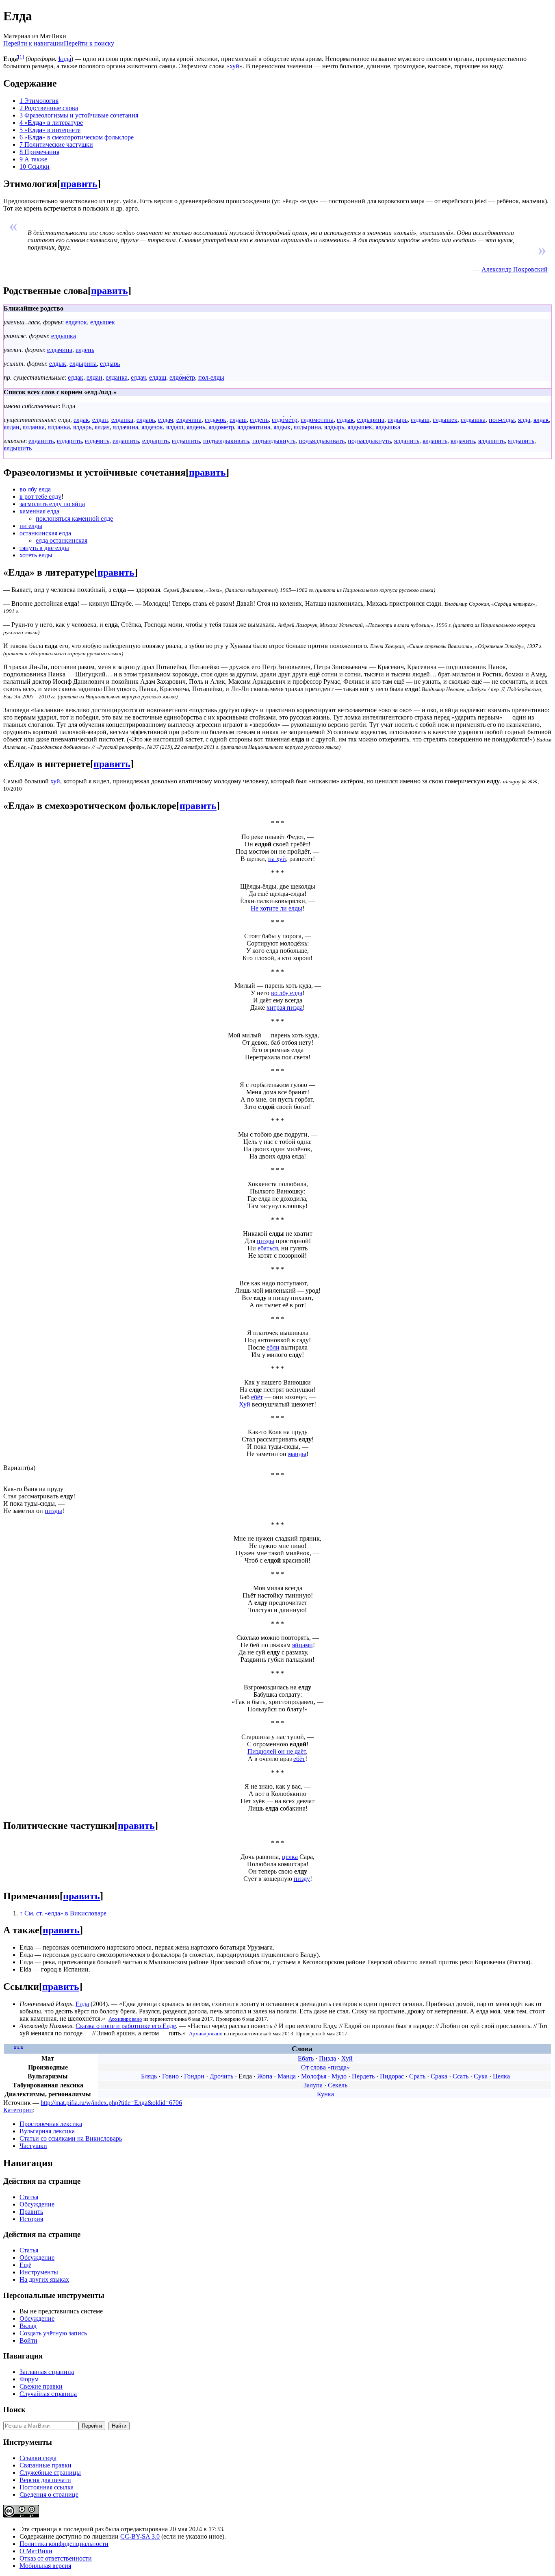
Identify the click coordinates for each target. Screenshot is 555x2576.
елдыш (420, 420)
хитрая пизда (285, 1008)
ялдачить (463, 441)
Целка (501, 2076)
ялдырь (334, 427)
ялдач (102, 427)
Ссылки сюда (38, 2458)
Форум (29, 2379)
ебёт (257, 1397)
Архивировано (125, 2019)
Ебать (306, 2058)
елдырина (83, 364)
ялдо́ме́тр (221, 427)
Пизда (327, 2058)
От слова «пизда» (325, 2067)
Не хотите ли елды (276, 908)
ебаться (268, 1248)
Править (31, 2212)
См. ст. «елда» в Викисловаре (65, 1913)
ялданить (407, 441)
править (79, 184)
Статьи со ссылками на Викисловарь (71, 2138)
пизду (302, 1879)
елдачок (76, 322)
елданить (41, 441)
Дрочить (221, 2076)
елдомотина (317, 420)
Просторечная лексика (51, 2124)
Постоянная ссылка (47, 2487)
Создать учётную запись (53, 2333)
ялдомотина (254, 427)
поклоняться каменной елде (74, 518)
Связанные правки (46, 2465)
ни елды (31, 526)
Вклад (28, 2326)
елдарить (69, 441)
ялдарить (435, 441)
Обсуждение (37, 2204)
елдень (85, 350)
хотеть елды (36, 555)
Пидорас (392, 2076)
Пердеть (363, 2076)
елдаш (158, 377)
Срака (439, 2076)
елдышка (64, 336)
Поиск (14, 2410)
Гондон (194, 2076)
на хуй (277, 859)
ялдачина (126, 427)
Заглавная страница (47, 2372)
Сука (481, 2076)
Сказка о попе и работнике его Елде (126, 2026)
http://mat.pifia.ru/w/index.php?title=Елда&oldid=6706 (111, 2103)
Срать (417, 2076)
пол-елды (211, 377)
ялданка (34, 427)
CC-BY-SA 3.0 (140, 2536)
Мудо (339, 2076)
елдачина (60, 350)
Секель (338, 2085)
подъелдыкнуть (274, 441)
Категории (18, 2110)
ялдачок (152, 427)
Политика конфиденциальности (64, 2544)
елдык (58, 364)
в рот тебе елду (40, 497)
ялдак (541, 420)
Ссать (461, 2076)
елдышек (103, 322)
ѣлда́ (65, 59)
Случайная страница (48, 2394)
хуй (234, 66)
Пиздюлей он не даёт (277, 1751)
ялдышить (18, 448)
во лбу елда (35, 489)
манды (297, 1454)
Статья (29, 2197)
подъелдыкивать (226, 441)
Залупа (313, 2085)
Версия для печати (45, 2480)
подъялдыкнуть (369, 441)
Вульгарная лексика (47, 2131)
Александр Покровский (515, 269)
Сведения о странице (49, 2494)
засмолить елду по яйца (52, 504)
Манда (287, 2076)
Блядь (149, 2076)
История (31, 2219)
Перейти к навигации (34, 43)
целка (290, 1857)
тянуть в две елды (44, 548)
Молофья (314, 2076)
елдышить (186, 441)
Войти (28, 2340)
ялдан (12, 427)
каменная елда (39, 511)
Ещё (25, 2265)
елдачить (97, 441)
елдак (76, 377)
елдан (94, 377)
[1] (21, 57)
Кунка (325, 2094)
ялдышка (388, 427)
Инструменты (39, 2272)
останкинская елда (45, 533)
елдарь (146, 420)
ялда (524, 420)
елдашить (126, 441)
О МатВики (36, 2551)
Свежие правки (41, 2386)
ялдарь (82, 427)
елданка (117, 377)
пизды (266, 1241)
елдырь (110, 364)
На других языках (44, 2279)
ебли (273, 1347)
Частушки (33, 2146)
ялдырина (307, 427)
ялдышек (360, 427)
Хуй (245, 1404)
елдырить (155, 441)
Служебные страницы (50, 2473)
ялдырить (521, 441)
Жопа (265, 2076)
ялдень (196, 427)
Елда (82, 2004)
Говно (170, 2076)
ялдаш (175, 427)
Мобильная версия (45, 2566)
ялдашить (491, 441)
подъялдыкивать (322, 441)
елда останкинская (62, 540)
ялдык (282, 427)
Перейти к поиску (89, 43)
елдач (138, 377)
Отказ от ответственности (56, 2558)
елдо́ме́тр (182, 377)
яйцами (302, 1645)
